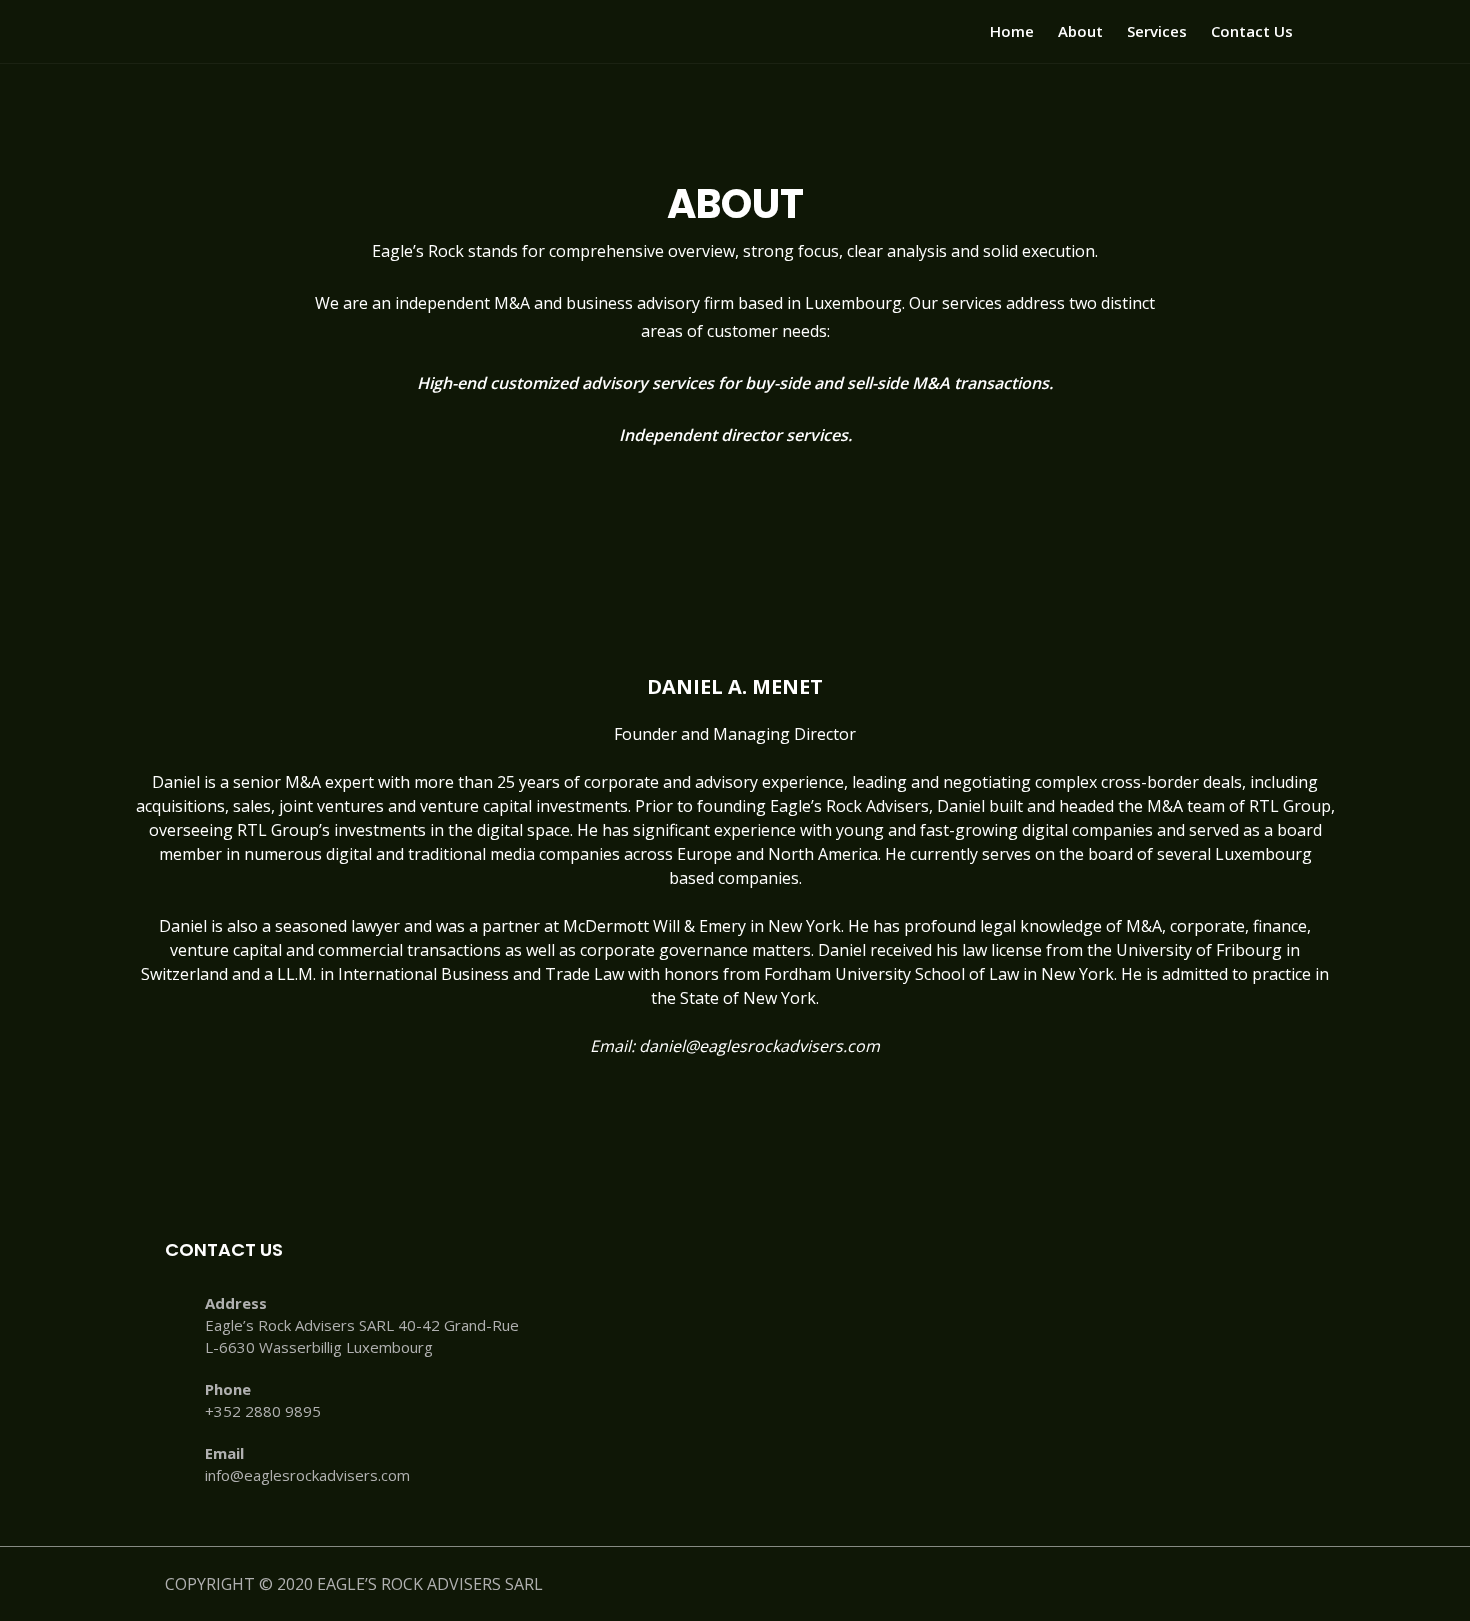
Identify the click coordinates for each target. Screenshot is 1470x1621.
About (1080, 31)
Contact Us (1252, 31)
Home (1012, 31)
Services (1157, 31)
